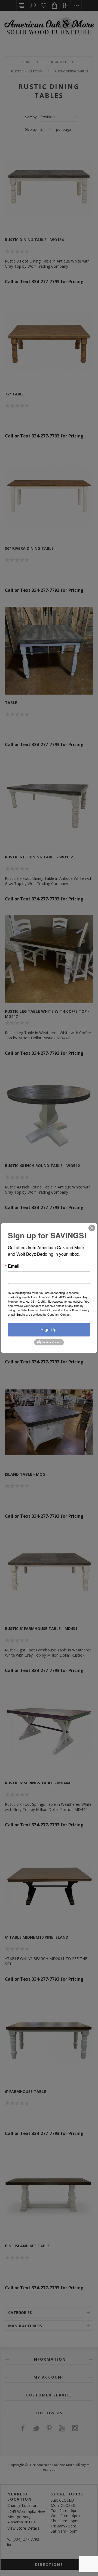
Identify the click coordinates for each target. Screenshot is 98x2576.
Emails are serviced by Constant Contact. (44, 1314)
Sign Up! (49, 1330)
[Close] (92, 1228)
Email (14, 1266)
